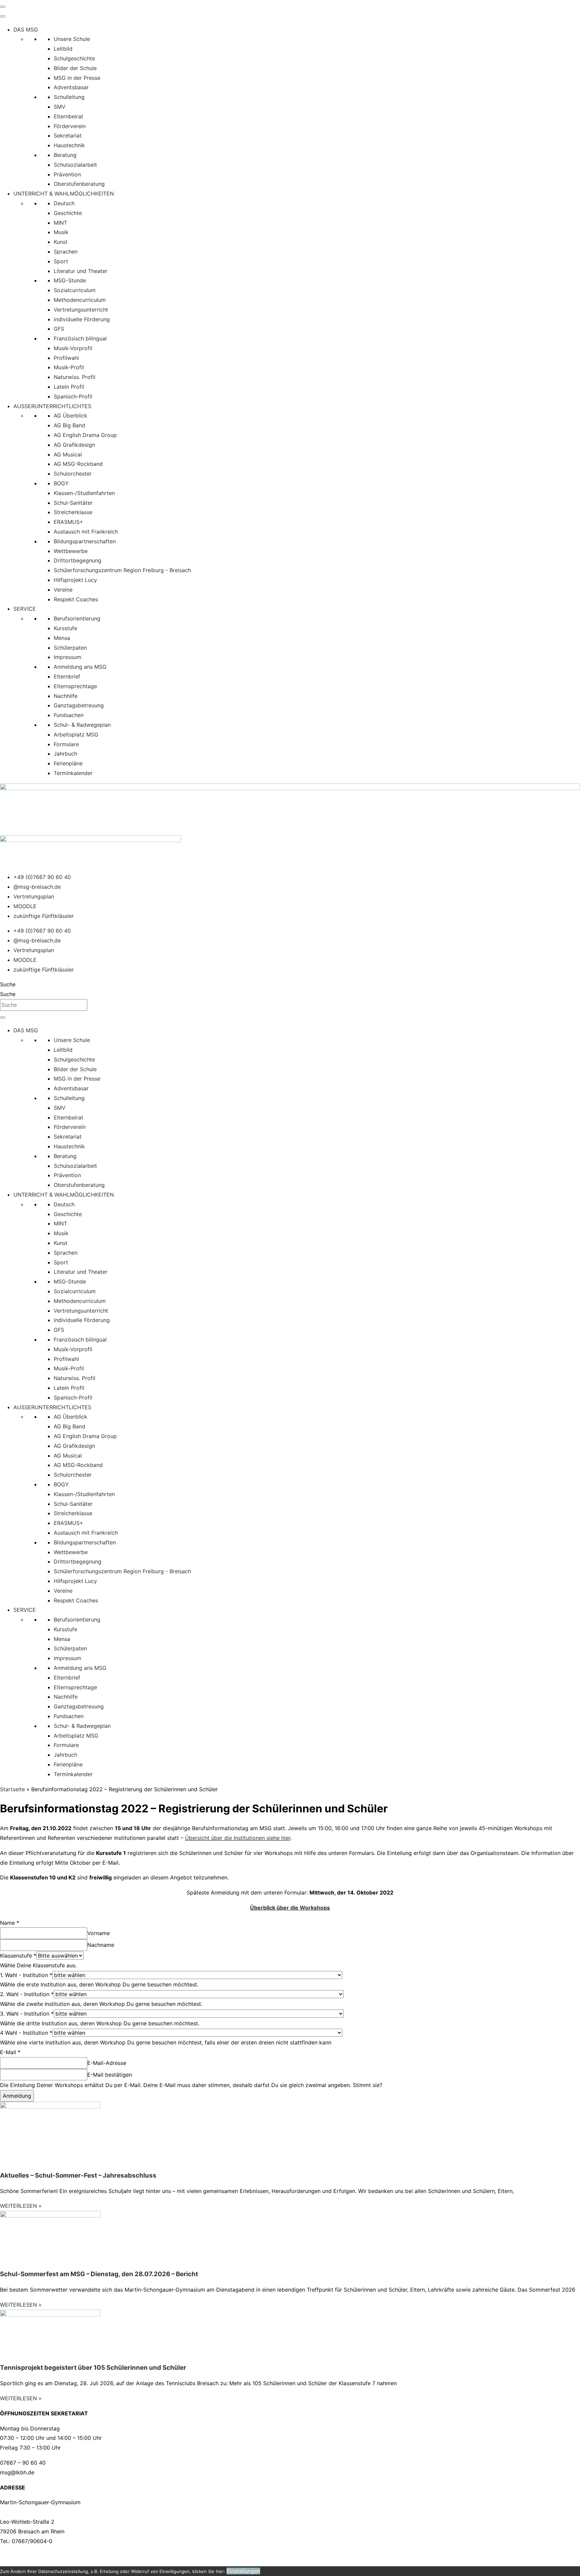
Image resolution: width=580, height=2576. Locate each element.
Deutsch (64, 203)
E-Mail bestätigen (110, 2075)
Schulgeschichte (74, 58)
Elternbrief (67, 676)
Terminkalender (73, 773)
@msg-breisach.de (37, 887)
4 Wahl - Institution (26, 2033)
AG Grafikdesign (74, 445)
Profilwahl (66, 358)
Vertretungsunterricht (81, 310)
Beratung (65, 155)
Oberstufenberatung (79, 184)
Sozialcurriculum (75, 290)
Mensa (62, 638)
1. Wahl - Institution (26, 1975)
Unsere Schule (72, 39)
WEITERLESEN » (21, 2206)
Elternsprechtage (75, 686)
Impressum (67, 657)
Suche (8, 984)
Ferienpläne (68, 763)
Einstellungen (243, 2571)
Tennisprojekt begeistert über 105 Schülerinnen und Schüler (93, 2368)
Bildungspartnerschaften (85, 541)
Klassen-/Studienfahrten (84, 493)
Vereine (63, 590)
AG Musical (68, 454)
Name (10, 1923)
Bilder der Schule (75, 68)
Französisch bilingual (80, 338)
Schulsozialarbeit (75, 165)
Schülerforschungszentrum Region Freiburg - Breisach (122, 570)
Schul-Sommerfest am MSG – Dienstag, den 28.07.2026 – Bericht (99, 2274)
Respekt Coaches (76, 599)
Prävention (67, 174)
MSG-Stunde (70, 280)
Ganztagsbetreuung (79, 705)
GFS (59, 329)
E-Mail (10, 2052)
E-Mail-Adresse (107, 2063)
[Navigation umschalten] (3, 7)
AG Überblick (70, 416)
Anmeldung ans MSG (80, 667)
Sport (61, 261)
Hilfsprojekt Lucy (75, 580)
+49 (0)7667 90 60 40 (42, 877)
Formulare (66, 744)
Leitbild (63, 49)
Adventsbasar (71, 87)
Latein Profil (69, 387)
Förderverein (70, 126)
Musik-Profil (69, 367)
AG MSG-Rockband (78, 464)
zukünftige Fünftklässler (44, 916)
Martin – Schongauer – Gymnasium (91, 2556)
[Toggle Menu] (3, 16)
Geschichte (68, 213)
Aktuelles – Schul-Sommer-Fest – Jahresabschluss (78, 2175)
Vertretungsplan (34, 896)
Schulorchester (73, 474)
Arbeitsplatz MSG (76, 734)
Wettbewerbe (71, 551)
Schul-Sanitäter (73, 503)
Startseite (12, 1789)
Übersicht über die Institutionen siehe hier (238, 1838)
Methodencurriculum (80, 300)
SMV (60, 107)
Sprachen (66, 252)
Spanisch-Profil (73, 396)
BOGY (61, 483)
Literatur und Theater (81, 271)
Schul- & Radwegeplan (82, 725)
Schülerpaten (70, 648)
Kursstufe (65, 628)
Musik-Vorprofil (73, 348)
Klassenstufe (18, 1956)
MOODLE (25, 906)
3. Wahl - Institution (27, 2014)
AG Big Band (69, 425)
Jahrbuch (65, 754)
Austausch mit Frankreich (86, 532)
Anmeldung (17, 2096)
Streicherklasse (73, 512)
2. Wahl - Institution (27, 1994)
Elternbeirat (68, 116)
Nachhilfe (66, 696)
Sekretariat (68, 135)
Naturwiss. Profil (75, 377)
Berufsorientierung (77, 618)
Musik (61, 232)
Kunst (61, 242)
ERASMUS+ (68, 522)
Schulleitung (69, 97)
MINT (60, 223)
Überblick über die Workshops (290, 1908)
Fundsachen (69, 715)
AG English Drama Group (85, 435)
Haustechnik (69, 145)
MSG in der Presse (77, 78)
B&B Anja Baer (295, 2556)
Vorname (99, 1933)
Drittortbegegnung (78, 560)
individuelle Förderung (82, 319)
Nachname (101, 1945)
